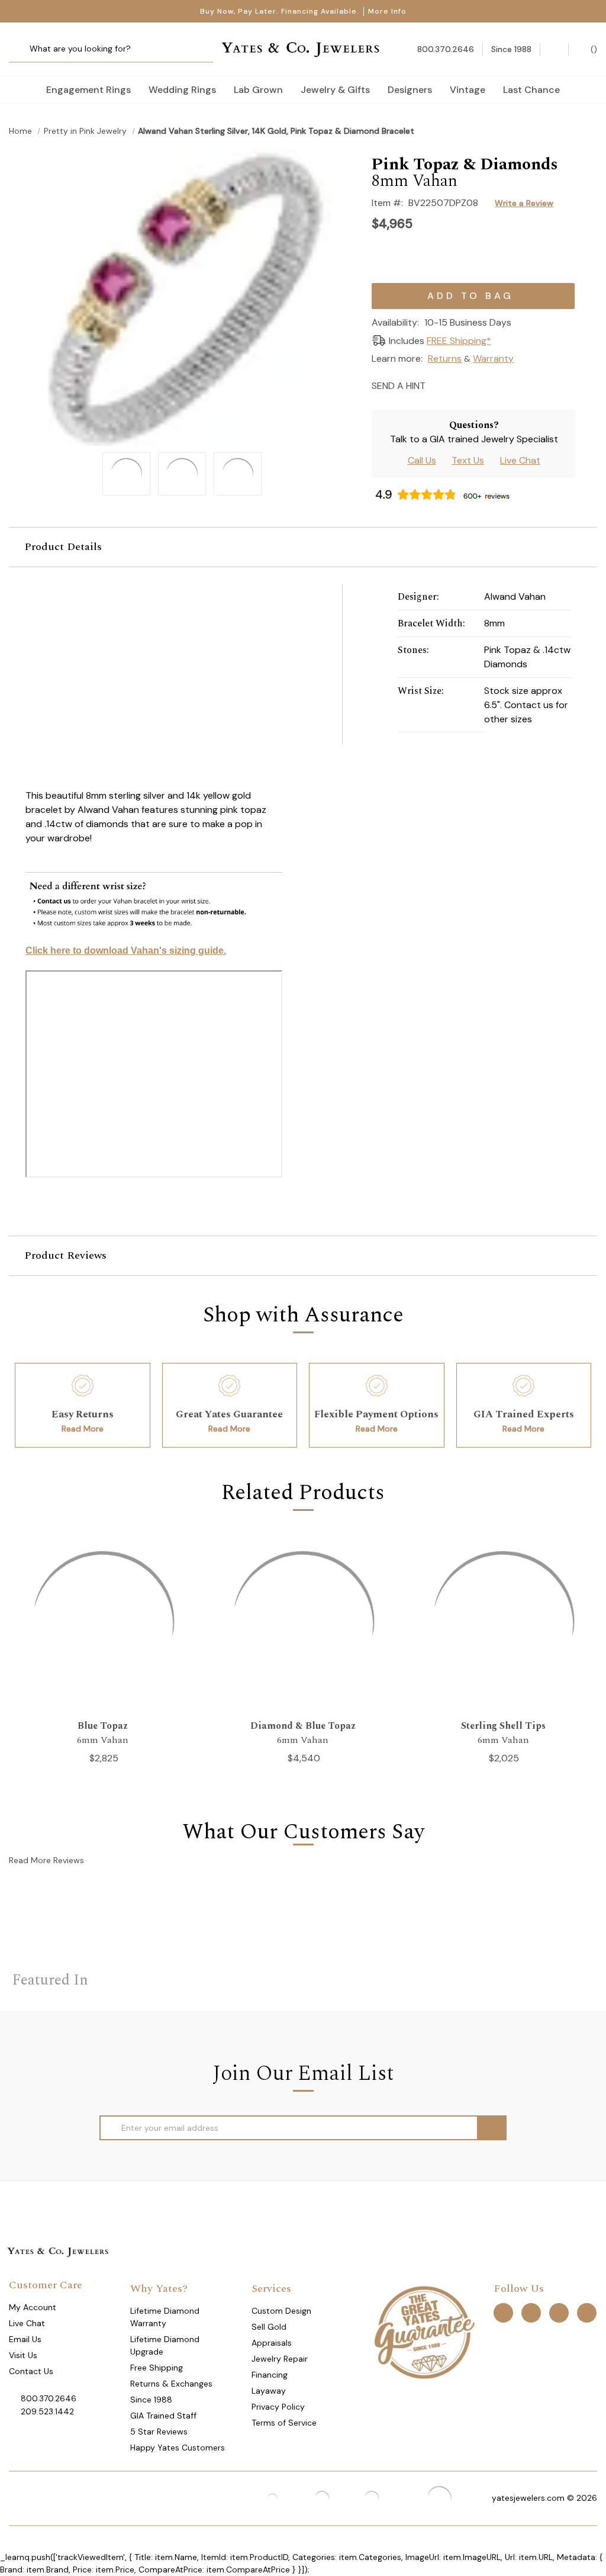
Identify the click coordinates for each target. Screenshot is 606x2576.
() (593, 49)
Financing (270, 2375)
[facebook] (503, 2312)
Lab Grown (258, 90)
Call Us (422, 460)
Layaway (269, 2391)
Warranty (493, 358)
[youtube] (587, 2312)
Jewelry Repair (280, 2359)
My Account (33, 2307)
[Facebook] (459, 385)
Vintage (468, 90)
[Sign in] (554, 49)
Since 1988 (151, 2400)
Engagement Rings (88, 90)
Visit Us (23, 2355)
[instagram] (559, 2312)
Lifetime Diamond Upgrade (165, 2345)
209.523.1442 (47, 2411)
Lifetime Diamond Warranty (165, 2317)
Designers (410, 90)
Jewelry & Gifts (335, 90)
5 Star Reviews (159, 2432)
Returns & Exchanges (171, 2384)
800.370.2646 (49, 2398)
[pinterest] (531, 2312)
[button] (303, 547)
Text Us (468, 460)
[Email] (438, 385)
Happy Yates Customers (178, 2448)
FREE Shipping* (459, 341)
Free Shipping (157, 2368)
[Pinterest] (480, 385)
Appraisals (272, 2343)
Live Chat (520, 460)
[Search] (22, 49)
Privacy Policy (278, 2407)
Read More (83, 1429)
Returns (445, 358)
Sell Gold (269, 2327)
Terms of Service (284, 2423)
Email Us (25, 2339)
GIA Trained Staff (163, 2416)
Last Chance (531, 90)
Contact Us (31, 2371)
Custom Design (281, 2311)
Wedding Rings (182, 90)
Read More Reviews (46, 1860)
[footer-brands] (424, 2331)
